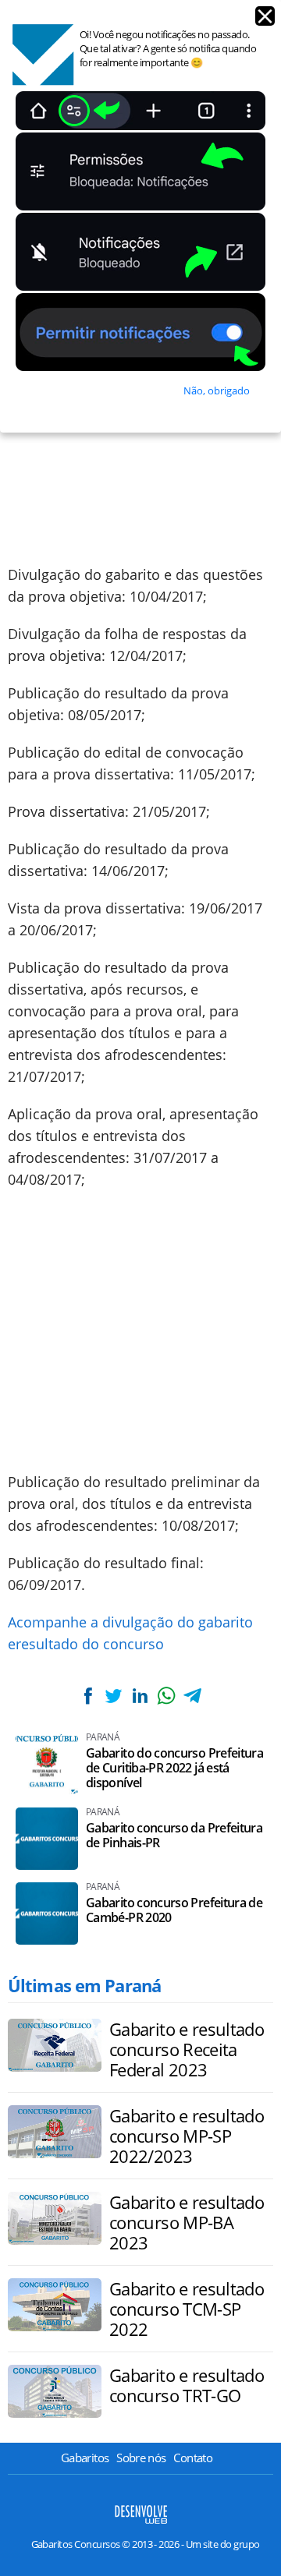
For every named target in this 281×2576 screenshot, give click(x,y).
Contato (193, 2458)
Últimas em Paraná (84, 1985)
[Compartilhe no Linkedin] (140, 1696)
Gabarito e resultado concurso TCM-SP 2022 (187, 2309)
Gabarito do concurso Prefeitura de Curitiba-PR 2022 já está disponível (174, 1768)
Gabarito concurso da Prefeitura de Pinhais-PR (174, 1836)
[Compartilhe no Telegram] (192, 1696)
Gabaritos (85, 2458)
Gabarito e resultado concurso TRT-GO (187, 2385)
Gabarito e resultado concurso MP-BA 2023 (187, 2222)
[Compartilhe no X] (114, 1696)
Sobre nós (141, 2458)
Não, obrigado (217, 390)
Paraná (103, 1737)
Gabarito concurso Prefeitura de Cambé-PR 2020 (174, 1910)
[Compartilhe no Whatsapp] (166, 1696)
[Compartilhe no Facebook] (88, 1696)
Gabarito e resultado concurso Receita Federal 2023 (187, 2049)
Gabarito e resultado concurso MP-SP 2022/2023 (187, 2136)
